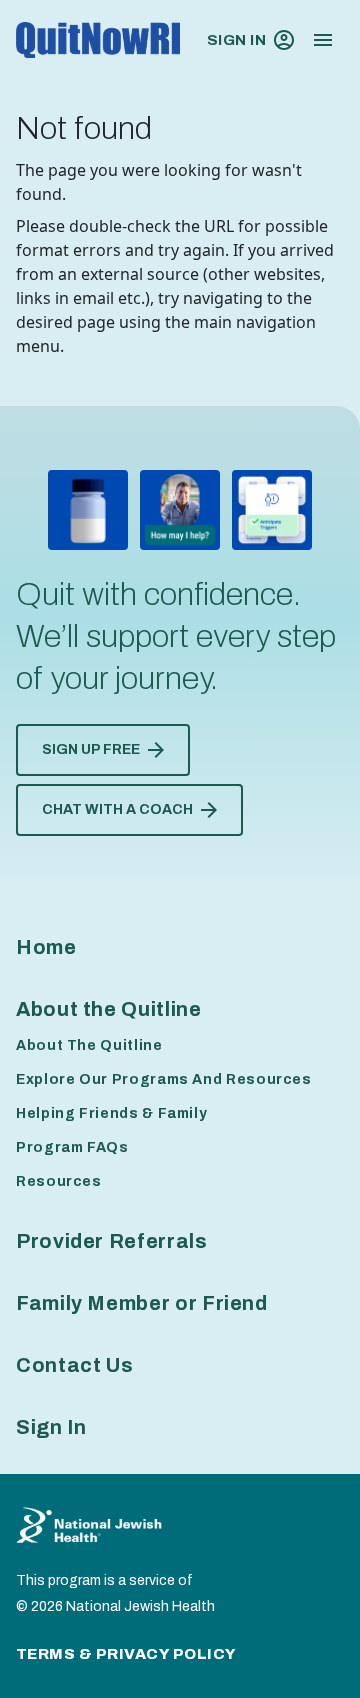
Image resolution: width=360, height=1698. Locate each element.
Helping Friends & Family (111, 1113)
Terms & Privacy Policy (126, 1654)
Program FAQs (72, 1147)
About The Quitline (89, 1045)
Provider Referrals (112, 1241)
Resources (59, 1181)
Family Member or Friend (142, 1303)
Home (46, 947)
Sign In (236, 40)
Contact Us (74, 1365)
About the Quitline (109, 1009)
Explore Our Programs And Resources (164, 1079)
